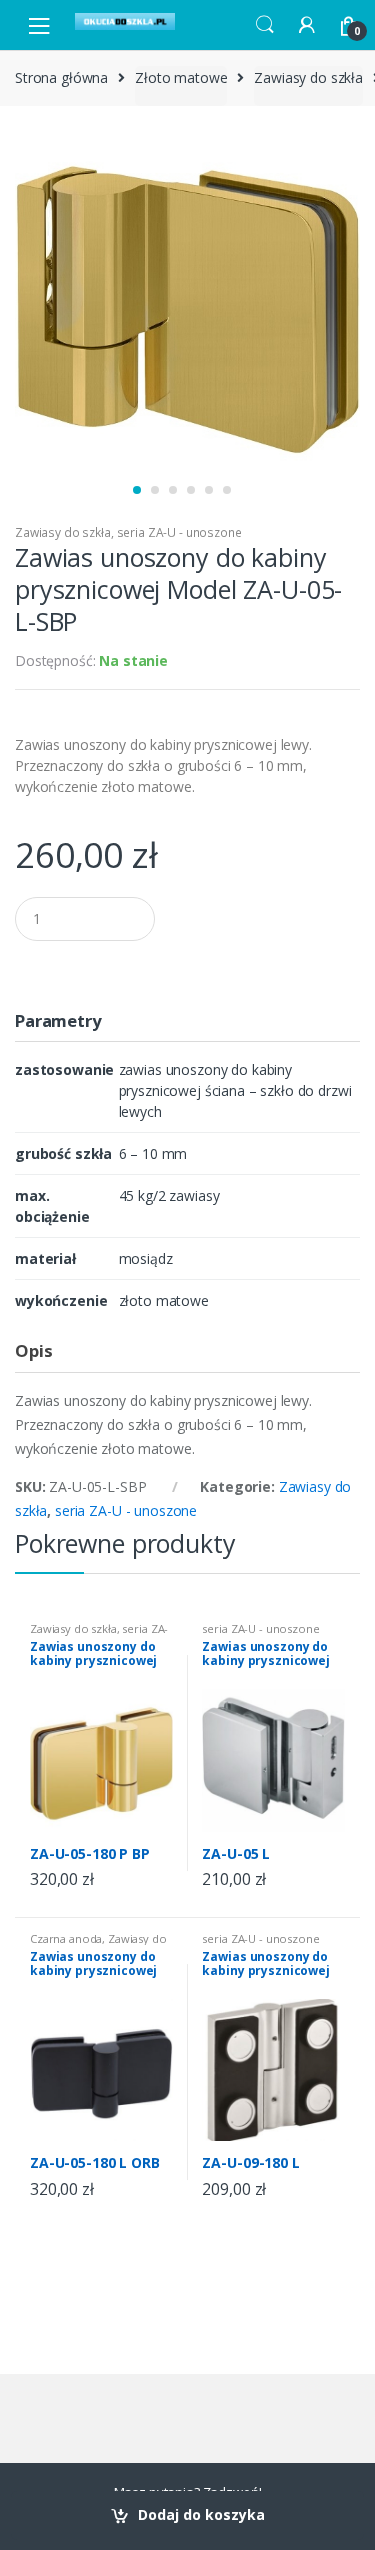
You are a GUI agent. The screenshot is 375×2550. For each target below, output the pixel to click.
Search (265, 25)
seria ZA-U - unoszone (179, 532)
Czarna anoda (66, 1938)
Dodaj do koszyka (201, 2514)
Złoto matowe (181, 77)
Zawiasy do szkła (308, 77)
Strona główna (61, 77)
